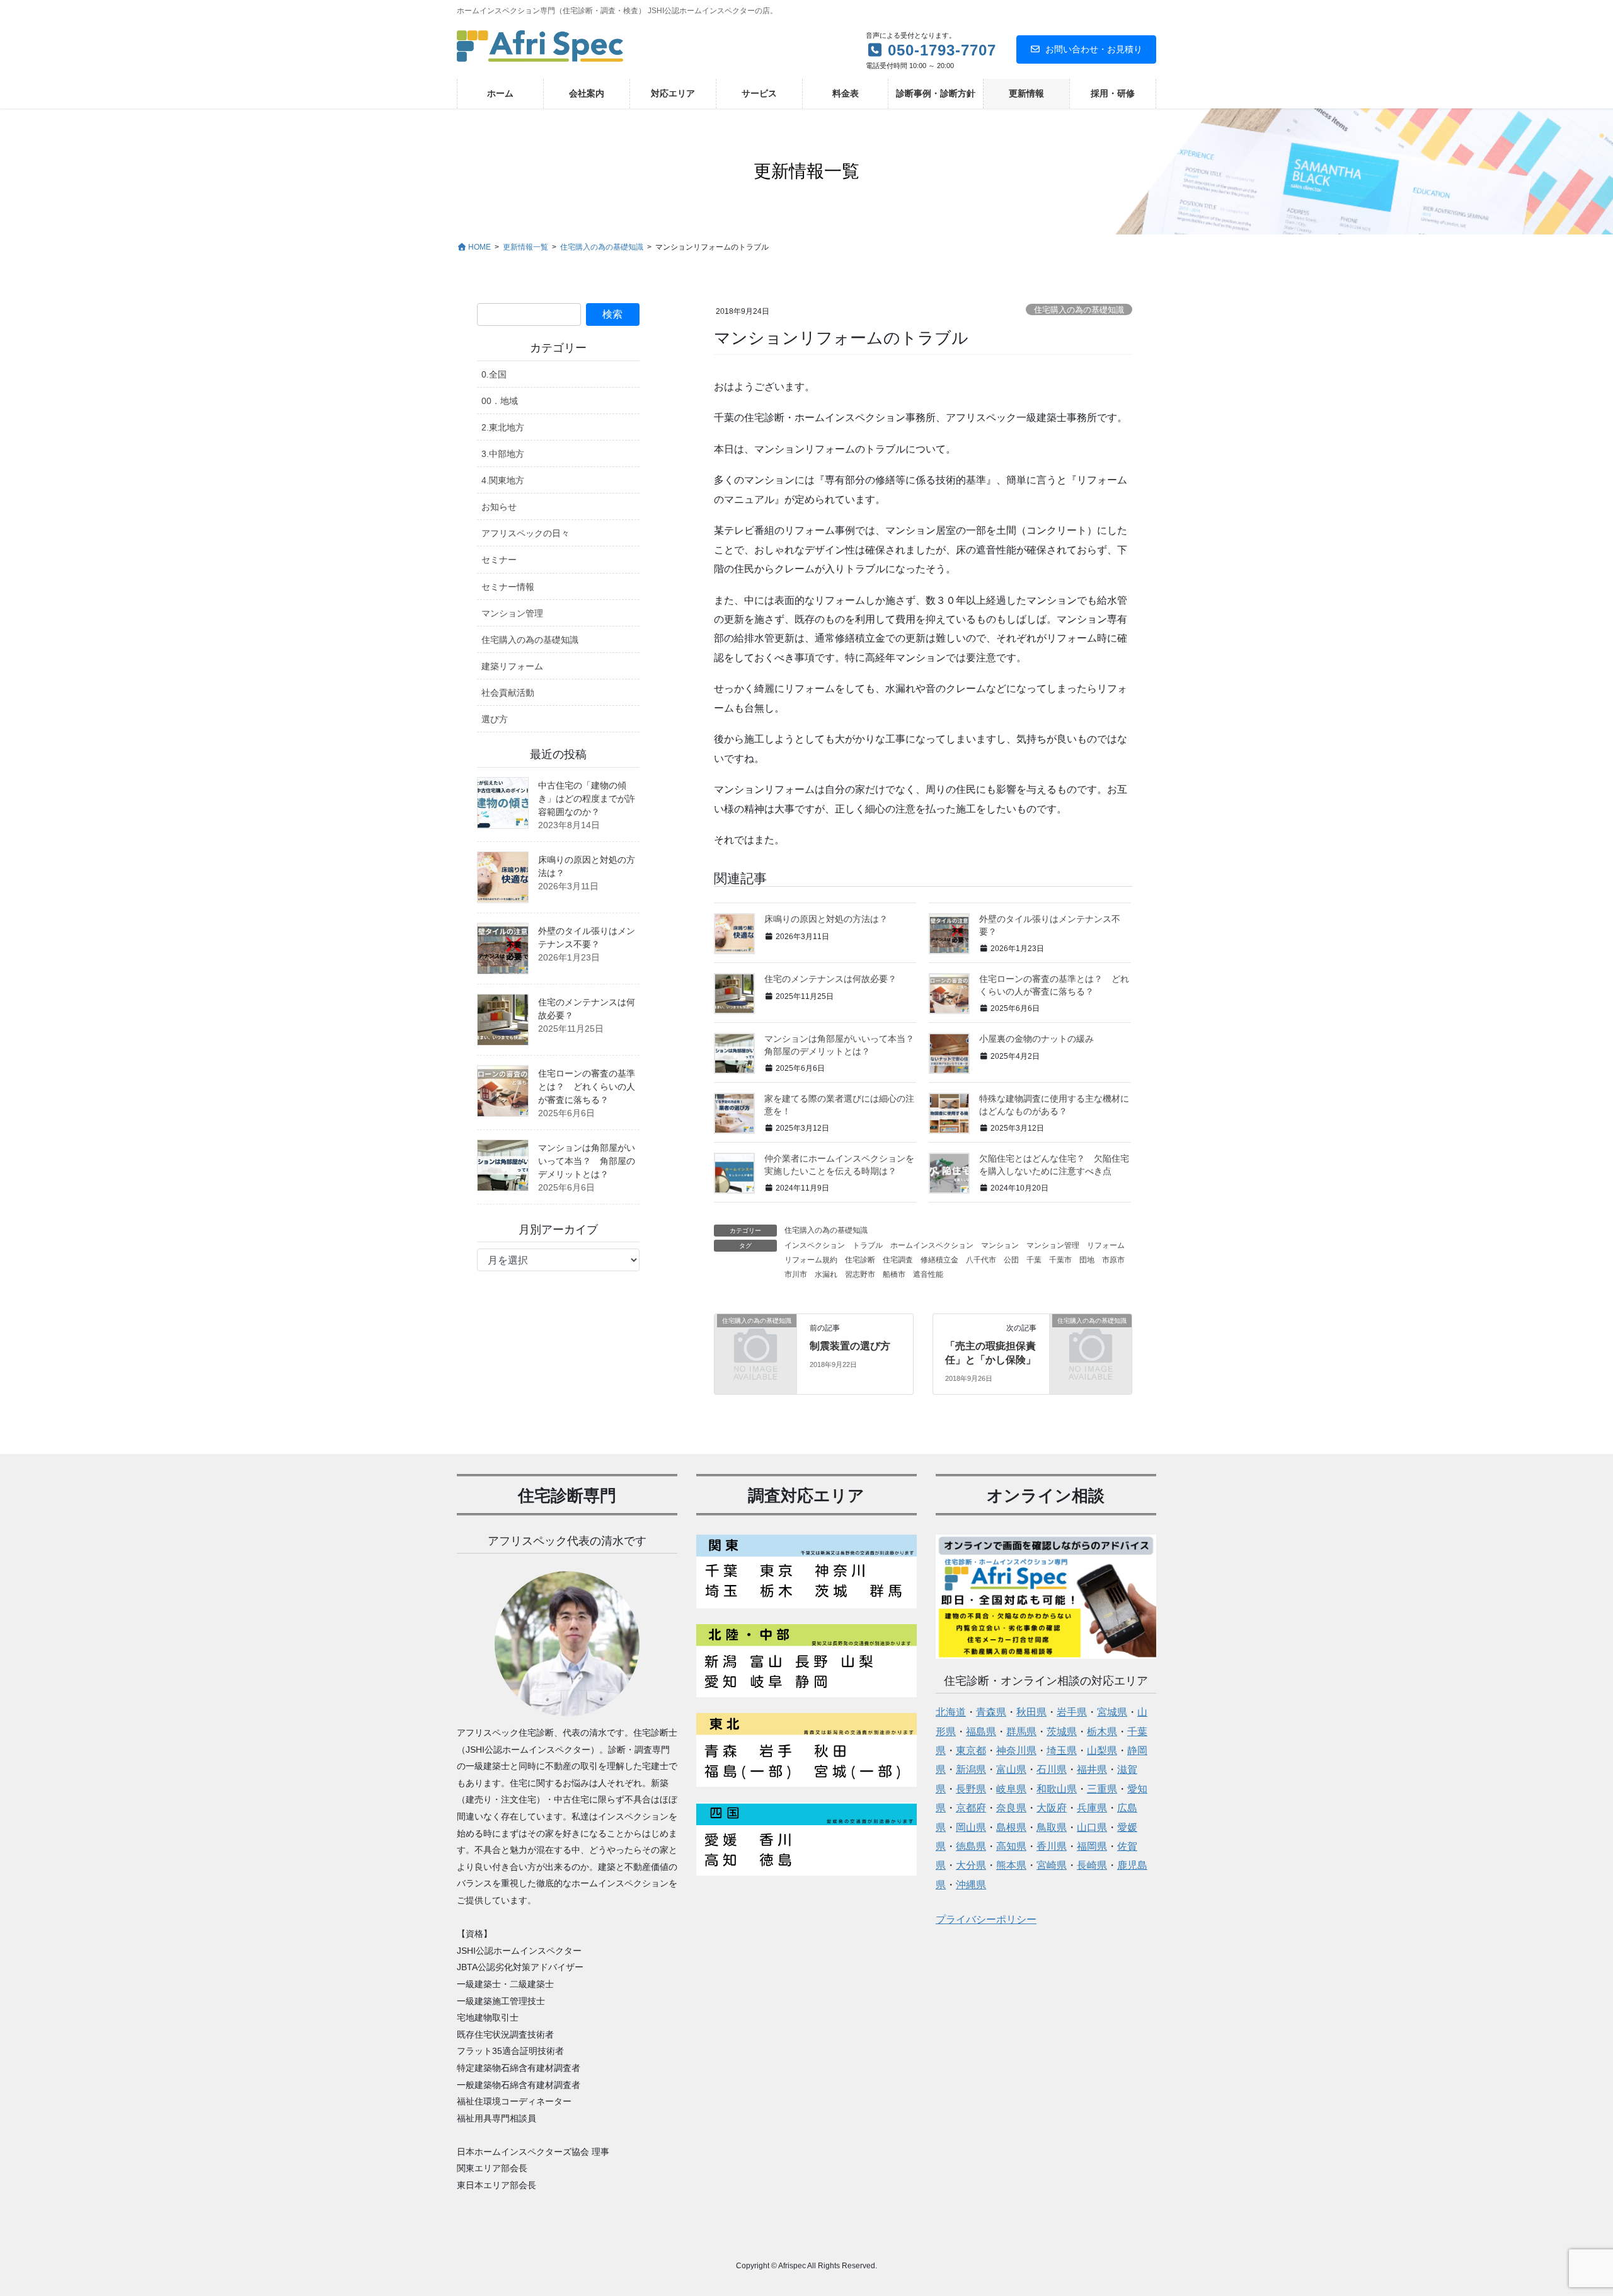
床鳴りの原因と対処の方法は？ (826, 919)
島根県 (1011, 1827)
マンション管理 (1053, 1245)
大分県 (971, 1865)
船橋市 (894, 1274)
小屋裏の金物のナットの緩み (1036, 1039)
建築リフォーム (512, 666)
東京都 (971, 1751)
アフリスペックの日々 (525, 533)
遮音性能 (928, 1274)
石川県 (1052, 1769)
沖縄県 (971, 1885)
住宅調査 (898, 1260)
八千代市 (981, 1260)
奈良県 (1011, 1808)
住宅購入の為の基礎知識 (1079, 310)
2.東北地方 (503, 427)
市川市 (796, 1274)
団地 (1087, 1260)
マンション (1000, 1245)
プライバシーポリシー (986, 1919)
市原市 (1113, 1260)
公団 (1011, 1260)
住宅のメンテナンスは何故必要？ (830, 979)
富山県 (1011, 1769)
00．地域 (500, 401)
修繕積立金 (939, 1260)
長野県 (971, 1789)
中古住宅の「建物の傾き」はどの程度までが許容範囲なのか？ (587, 799)
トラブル (868, 1245)
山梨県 (1102, 1751)
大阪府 (1052, 1808)
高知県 (1011, 1846)
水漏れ (826, 1274)
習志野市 (860, 1274)
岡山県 (971, 1827)
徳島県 (971, 1846)
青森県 (991, 1712)
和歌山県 (1057, 1789)
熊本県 (1011, 1865)
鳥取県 (1052, 1827)
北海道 (951, 1712)
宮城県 (1112, 1712)
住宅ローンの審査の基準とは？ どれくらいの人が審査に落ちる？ (587, 1087)
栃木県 (1102, 1732)
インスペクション (815, 1245)
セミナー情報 (508, 587)
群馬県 (1021, 1732)
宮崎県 (1052, 1865)
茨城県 (1062, 1732)
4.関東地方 (503, 480)
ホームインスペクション (932, 1245)
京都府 (971, 1808)
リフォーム (1106, 1245)
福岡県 (1092, 1846)
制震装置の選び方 (850, 1346)
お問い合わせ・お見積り (1094, 49)
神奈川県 (1016, 1751)
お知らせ (499, 507)
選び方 (495, 719)
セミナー (499, 560)
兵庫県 (1092, 1808)
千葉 (1034, 1260)
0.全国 (494, 374)
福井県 (1092, 1769)
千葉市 (1060, 1260)
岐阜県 (1011, 1789)
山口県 (1092, 1827)
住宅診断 (860, 1260)
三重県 (1102, 1789)
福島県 (981, 1732)
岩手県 (1072, 1712)
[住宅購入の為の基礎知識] (755, 1338)
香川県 (1052, 1846)
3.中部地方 (503, 454)
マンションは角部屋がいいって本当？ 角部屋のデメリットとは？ (587, 1161)
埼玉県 (1062, 1751)
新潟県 (971, 1769)
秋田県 (1031, 1712)
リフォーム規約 (811, 1260)
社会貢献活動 (508, 693)
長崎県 (1092, 1865)
